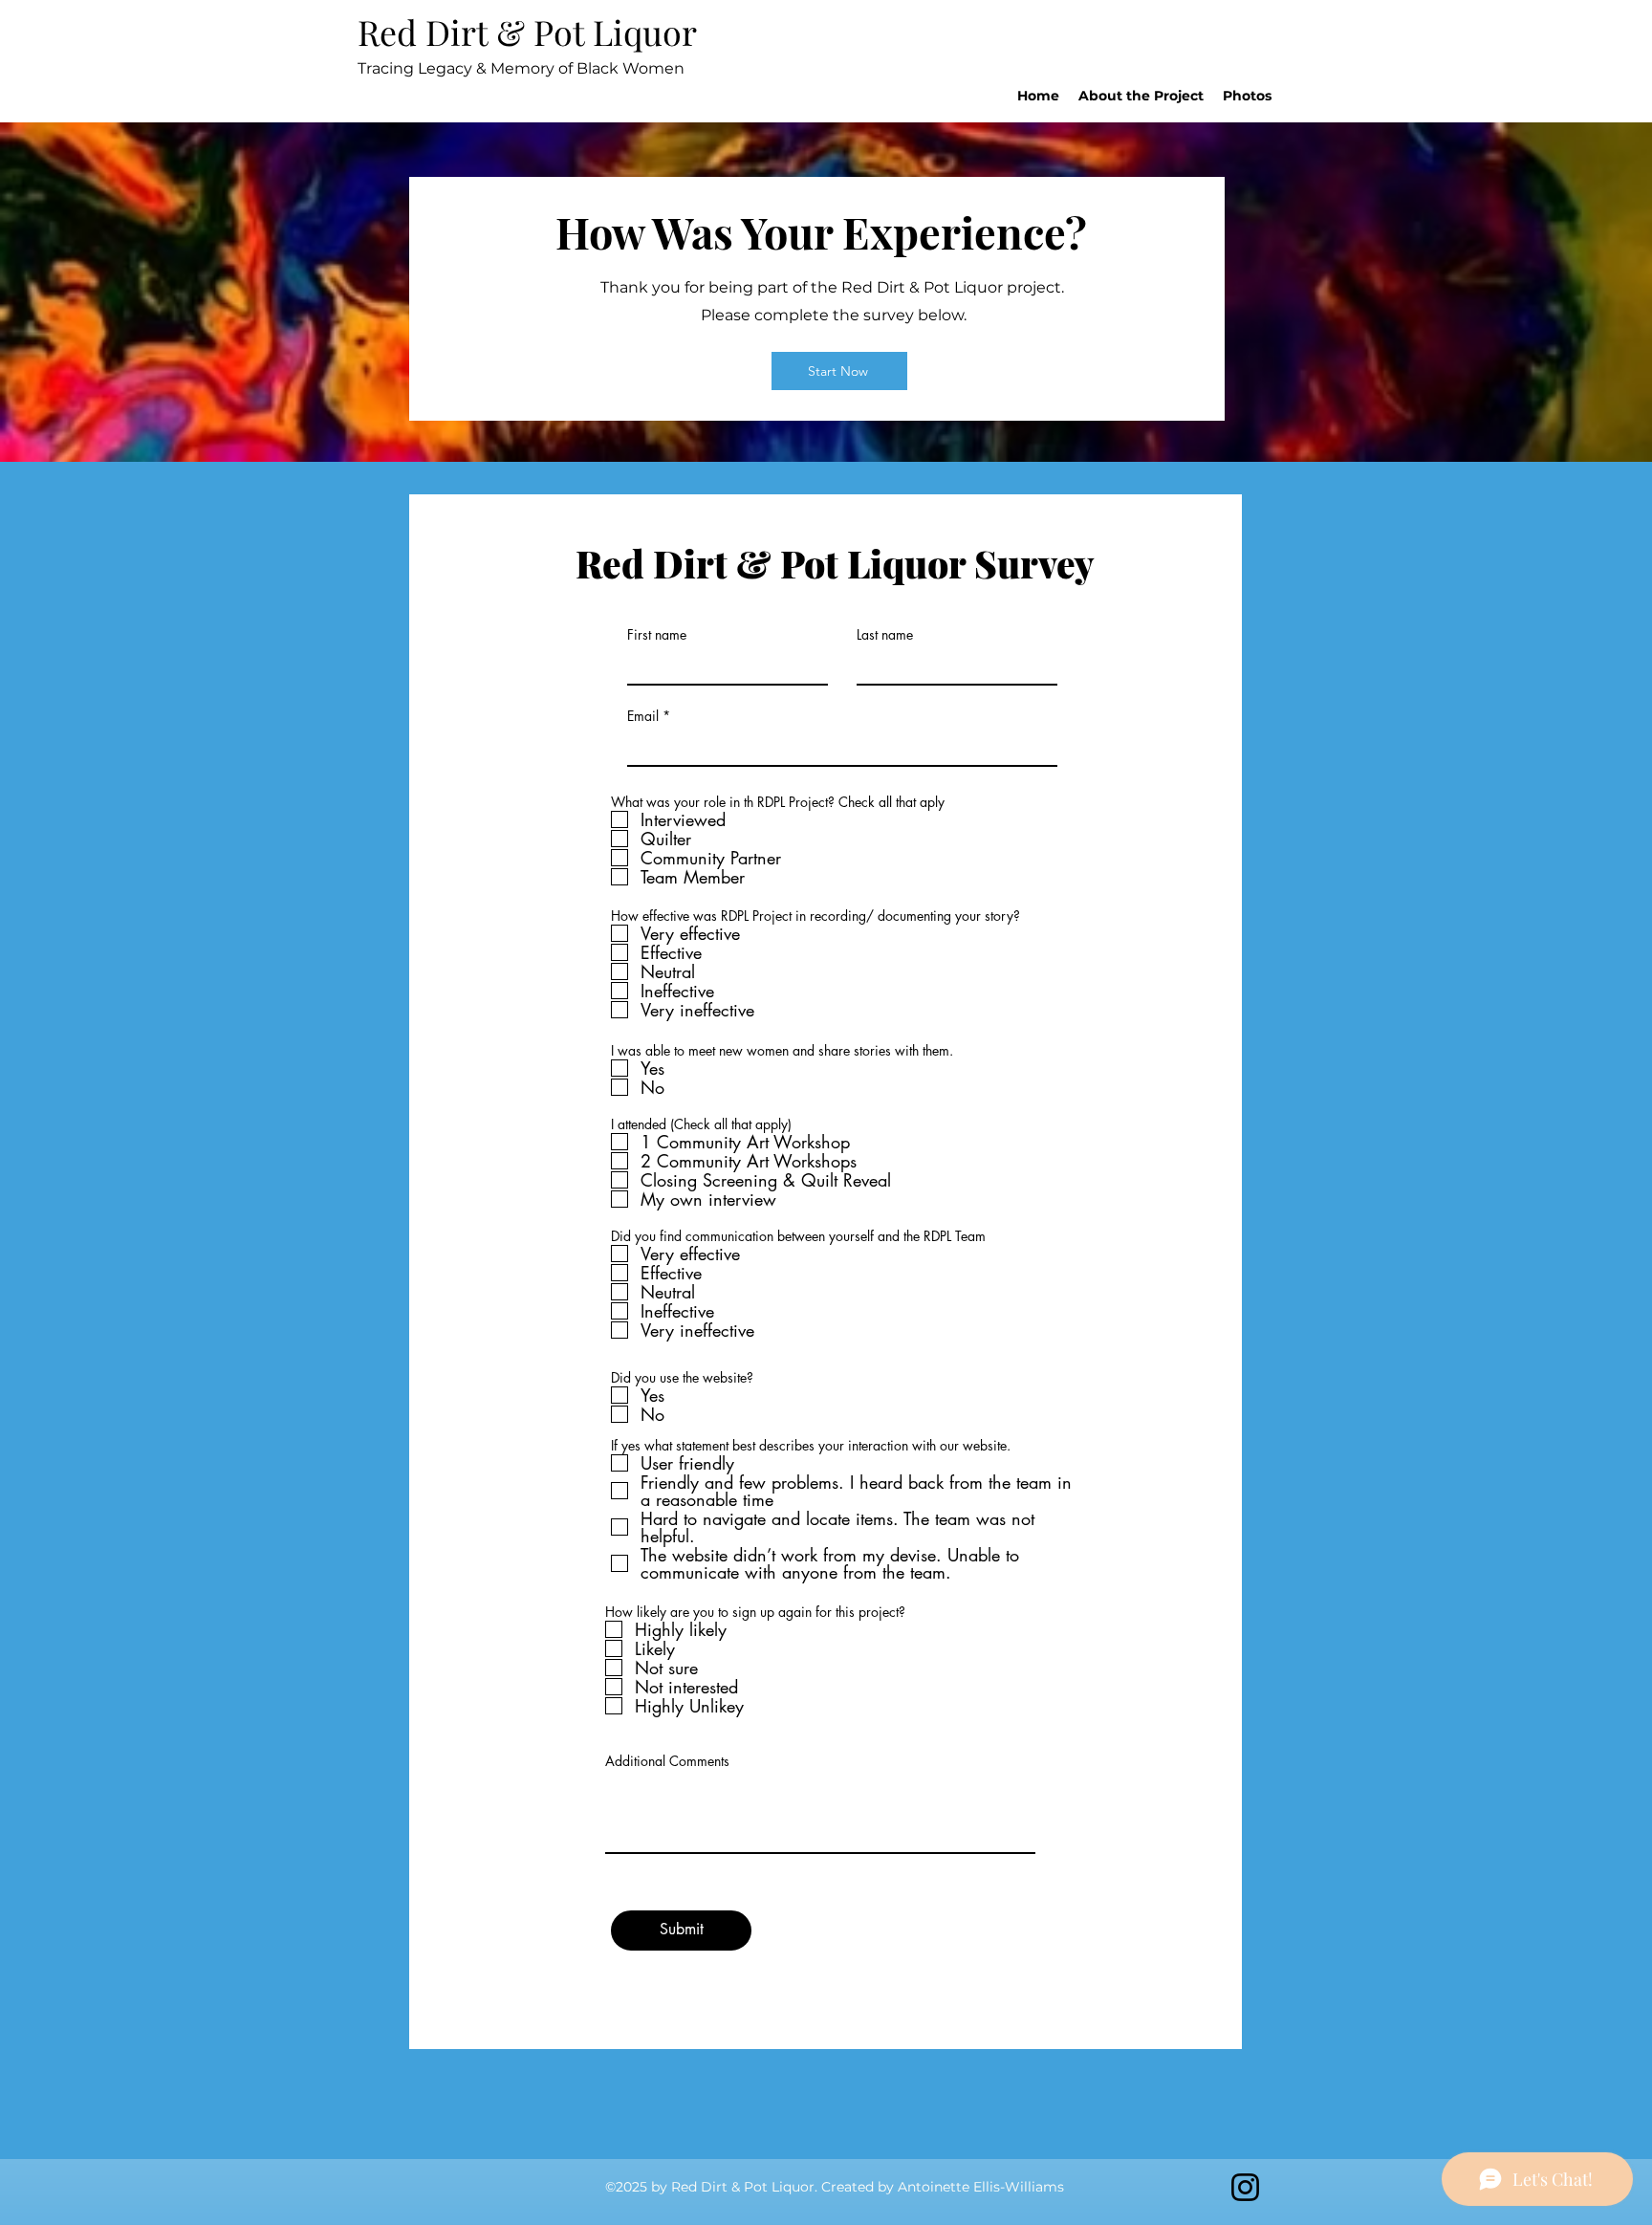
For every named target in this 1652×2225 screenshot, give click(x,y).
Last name (885, 635)
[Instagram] (1245, 2187)
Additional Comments (667, 1761)
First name (657, 635)
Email (643, 716)
